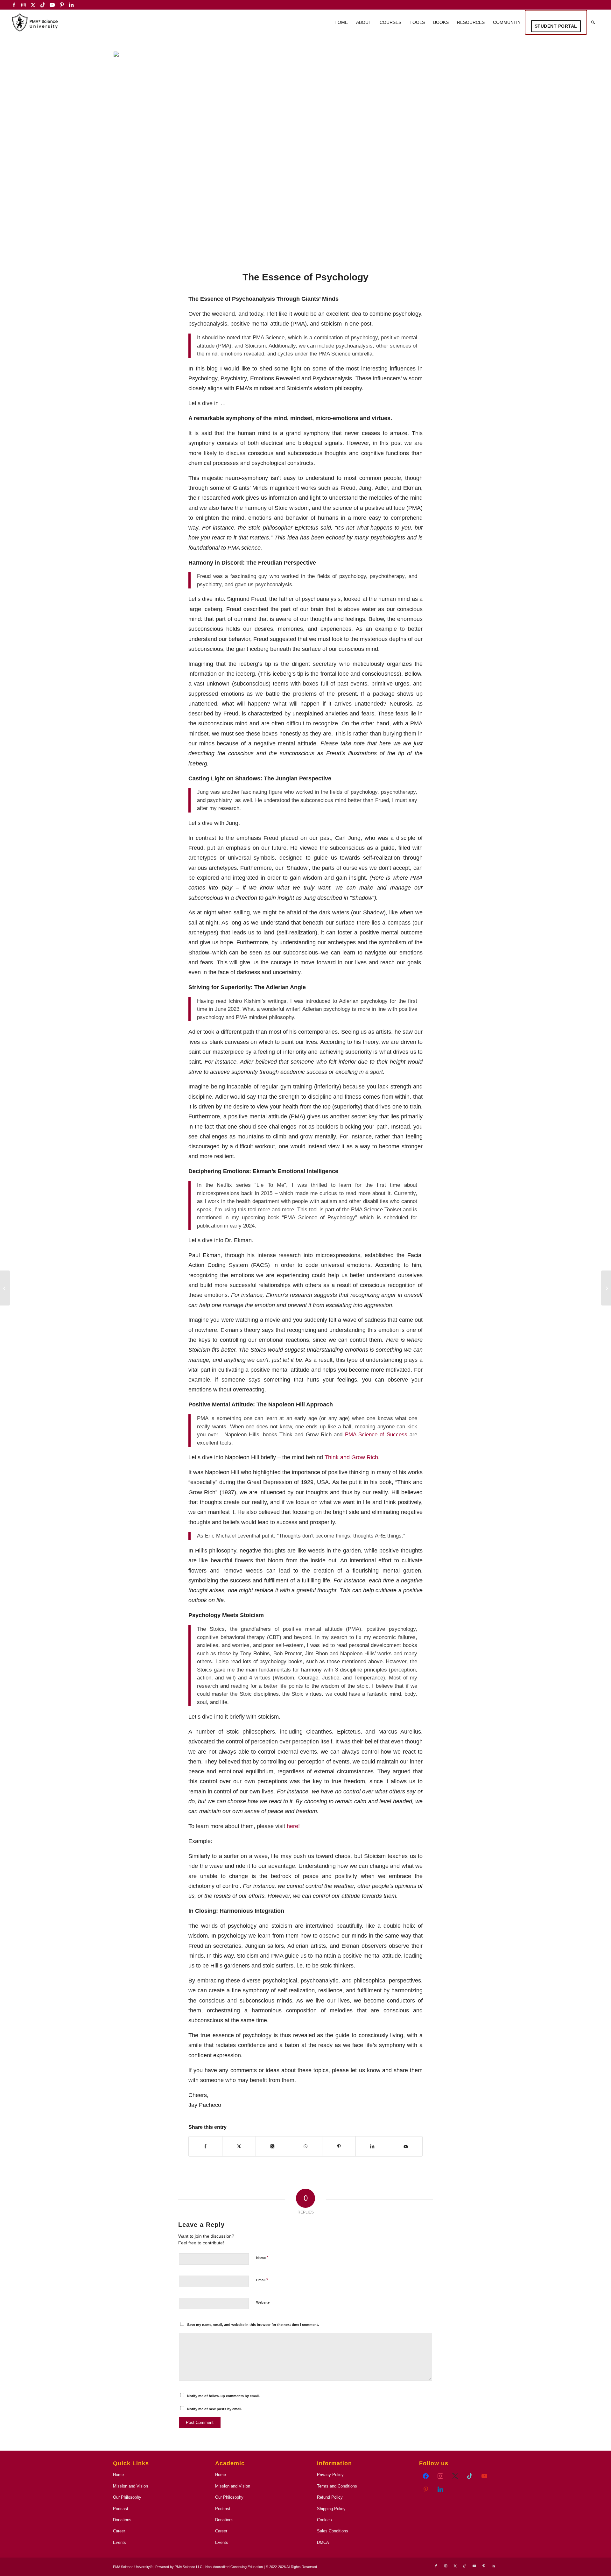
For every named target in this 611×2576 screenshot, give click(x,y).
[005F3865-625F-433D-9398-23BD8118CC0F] (305, 157)
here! (293, 1826)
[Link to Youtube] (52, 5)
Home (118, 2475)
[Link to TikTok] (42, 5)
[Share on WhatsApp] (306, 2146)
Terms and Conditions (337, 2486)
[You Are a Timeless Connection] (606, 1288)
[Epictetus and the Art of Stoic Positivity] (5, 1288)
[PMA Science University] (35, 22)
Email (262, 2280)
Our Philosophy (127, 2497)
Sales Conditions (333, 2531)
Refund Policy (330, 2497)
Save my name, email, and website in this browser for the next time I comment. (253, 2325)
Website (263, 2302)
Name (262, 2258)
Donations (122, 2520)
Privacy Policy (330, 2475)
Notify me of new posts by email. (215, 2409)
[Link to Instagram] (23, 5)
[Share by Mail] (406, 2146)
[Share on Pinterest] (339, 2146)
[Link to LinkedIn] (71, 5)
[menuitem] (341, 22)
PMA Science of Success (376, 1435)
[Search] (593, 22)
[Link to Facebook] (14, 5)
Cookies (324, 2520)
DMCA (323, 2542)
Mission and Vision (130, 2486)
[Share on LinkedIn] (372, 2146)
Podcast (121, 2509)
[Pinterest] (426, 2489)
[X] (470, 2476)
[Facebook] (426, 2476)
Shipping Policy (331, 2509)
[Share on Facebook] (205, 2146)
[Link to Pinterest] (62, 5)
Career (119, 2531)
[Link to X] (33, 5)
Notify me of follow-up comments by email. (223, 2396)
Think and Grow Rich (351, 1457)
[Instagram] (440, 2476)
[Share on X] (239, 2146)
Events (119, 2542)
